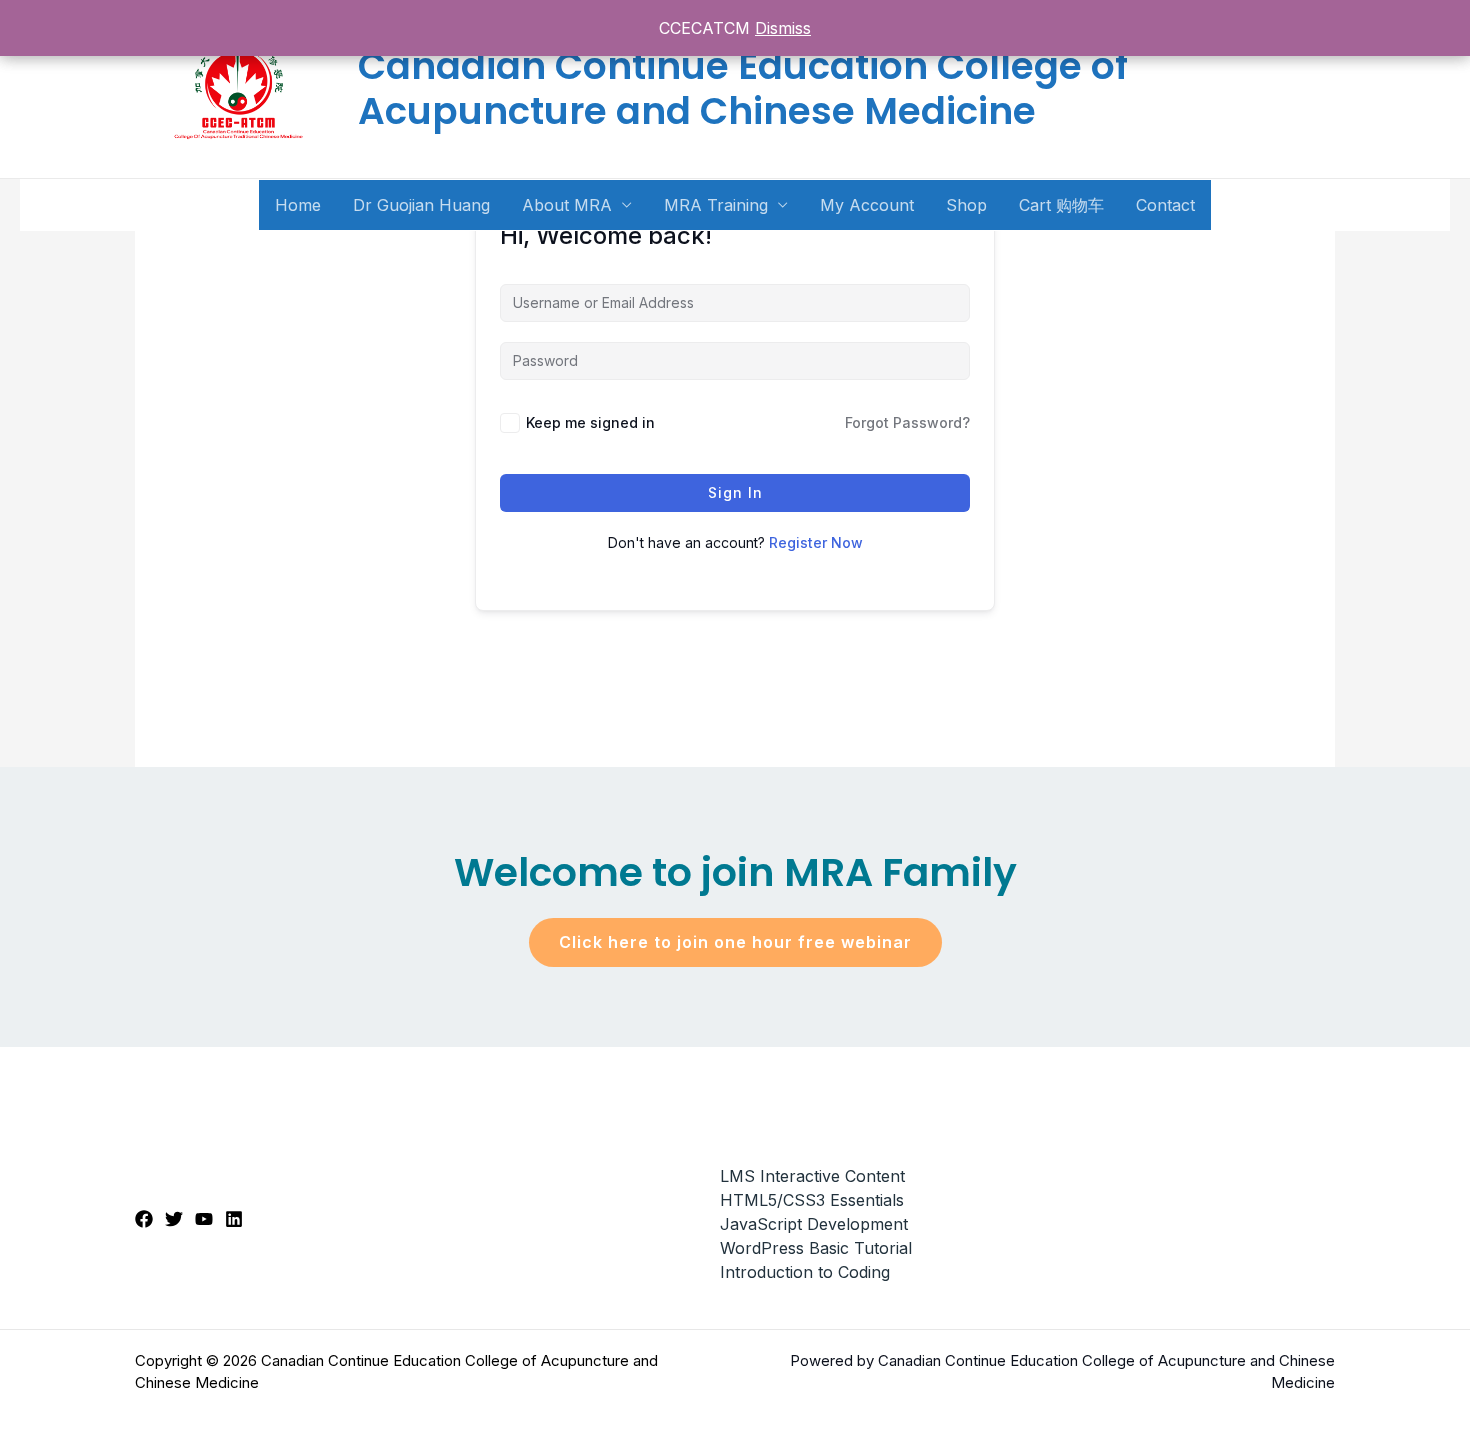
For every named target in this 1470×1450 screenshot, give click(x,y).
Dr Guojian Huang (421, 205)
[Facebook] (144, 1219)
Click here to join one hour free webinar (735, 942)
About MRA (567, 205)
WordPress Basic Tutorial (816, 1248)
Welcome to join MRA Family (735, 872)
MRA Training (716, 205)
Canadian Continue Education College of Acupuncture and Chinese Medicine (743, 88)
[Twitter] (174, 1219)
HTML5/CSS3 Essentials (812, 1200)
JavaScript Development (814, 1224)
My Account (867, 205)
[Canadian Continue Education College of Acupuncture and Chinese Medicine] (238, 88)
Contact (1165, 205)
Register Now (816, 542)
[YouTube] (204, 1219)
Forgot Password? (907, 422)
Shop (966, 205)
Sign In (735, 492)
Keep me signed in (590, 422)
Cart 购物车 (1061, 205)
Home (298, 205)
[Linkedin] (234, 1219)
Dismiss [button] (783, 28)
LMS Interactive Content (812, 1176)
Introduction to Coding (805, 1272)
